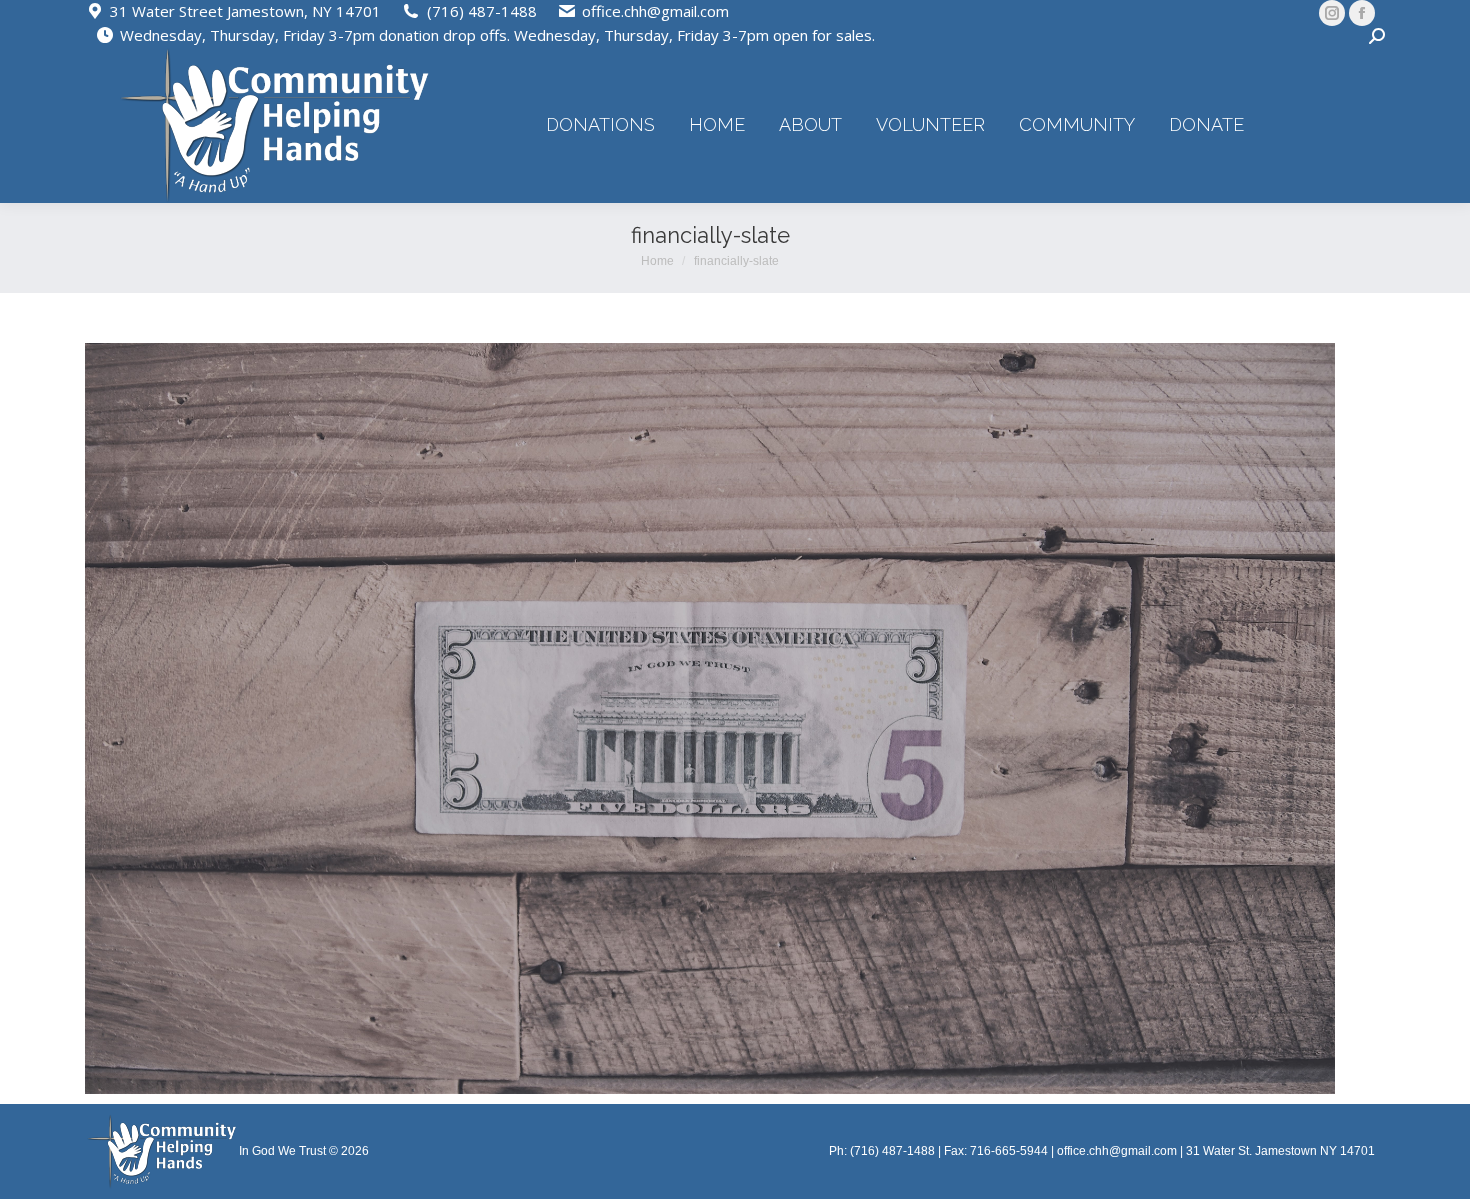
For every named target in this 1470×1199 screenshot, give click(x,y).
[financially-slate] (710, 718)
